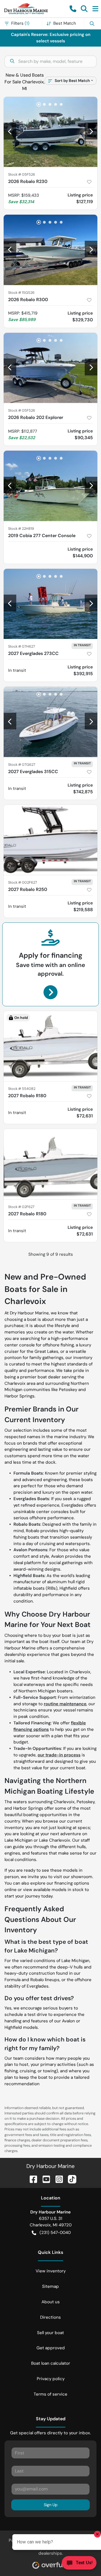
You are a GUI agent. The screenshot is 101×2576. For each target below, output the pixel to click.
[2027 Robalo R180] (50, 1046)
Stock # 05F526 (22, 174)
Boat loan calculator (51, 2363)
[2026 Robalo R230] (50, 132)
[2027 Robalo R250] (50, 840)
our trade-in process (59, 1755)
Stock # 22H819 (21, 529)
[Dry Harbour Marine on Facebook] (31, 2179)
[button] (73, 9)
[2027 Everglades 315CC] (50, 722)
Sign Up (51, 2505)
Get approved (51, 2348)
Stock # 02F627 (21, 1207)
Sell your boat (50, 2333)
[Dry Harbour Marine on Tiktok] (70, 2179)
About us (51, 2302)
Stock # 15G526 (21, 293)
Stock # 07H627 (22, 646)
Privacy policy (51, 2379)
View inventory (51, 2271)
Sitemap (50, 2286)
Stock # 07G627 (22, 765)
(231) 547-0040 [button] (55, 2233)
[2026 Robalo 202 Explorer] (50, 368)
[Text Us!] (79, 2564)
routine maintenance (65, 1704)
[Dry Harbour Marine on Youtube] (44, 2179)
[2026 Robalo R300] (50, 250)
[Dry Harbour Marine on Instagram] (57, 2179)
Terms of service (50, 2394)
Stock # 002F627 (23, 882)
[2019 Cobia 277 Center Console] (50, 486)
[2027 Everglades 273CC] (50, 604)
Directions (50, 2317)
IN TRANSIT (82, 645)
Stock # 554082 (22, 1089)
